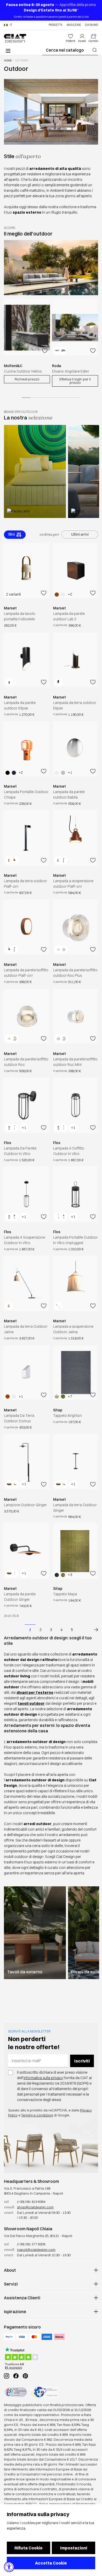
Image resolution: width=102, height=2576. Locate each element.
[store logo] (15, 38)
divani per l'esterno (35, 1692)
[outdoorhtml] (93, 1630)
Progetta (56, 25)
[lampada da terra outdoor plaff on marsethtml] (26, 838)
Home (8, 61)
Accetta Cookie (51, 2563)
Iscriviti (82, 2061)
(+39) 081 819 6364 (31, 2202)
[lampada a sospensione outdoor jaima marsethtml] (76, 1283)
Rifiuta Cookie (29, 2548)
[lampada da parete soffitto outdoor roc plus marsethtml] (76, 927)
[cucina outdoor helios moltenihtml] (27, 328)
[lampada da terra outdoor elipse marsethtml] (76, 660)
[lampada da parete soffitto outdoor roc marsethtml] (26, 1016)
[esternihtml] (35, 1933)
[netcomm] (15, 2392)
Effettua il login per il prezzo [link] (75, 381)
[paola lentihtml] (35, 471)
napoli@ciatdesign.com (36, 2250)
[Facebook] (16, 2376)
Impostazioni (74, 2548)
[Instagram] (7, 2376)
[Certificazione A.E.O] (44, 2392)
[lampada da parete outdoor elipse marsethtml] (26, 660)
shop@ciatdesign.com (35, 2207)
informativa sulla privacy (43, 2078)
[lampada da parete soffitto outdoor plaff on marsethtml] (26, 927)
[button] (8, 25)
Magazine (74, 25)
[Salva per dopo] (45, 351)
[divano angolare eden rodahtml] (75, 328)
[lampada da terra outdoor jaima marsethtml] (26, 1283)
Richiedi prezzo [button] (27, 379)
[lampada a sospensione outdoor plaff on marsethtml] (76, 838)
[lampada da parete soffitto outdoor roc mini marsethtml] (76, 1016)
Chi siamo (92, 25)
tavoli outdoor (31, 1703)
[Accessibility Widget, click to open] (9, 2567)
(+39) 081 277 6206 (31, 2244)
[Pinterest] (25, 2376)
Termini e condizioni (37, 2115)
